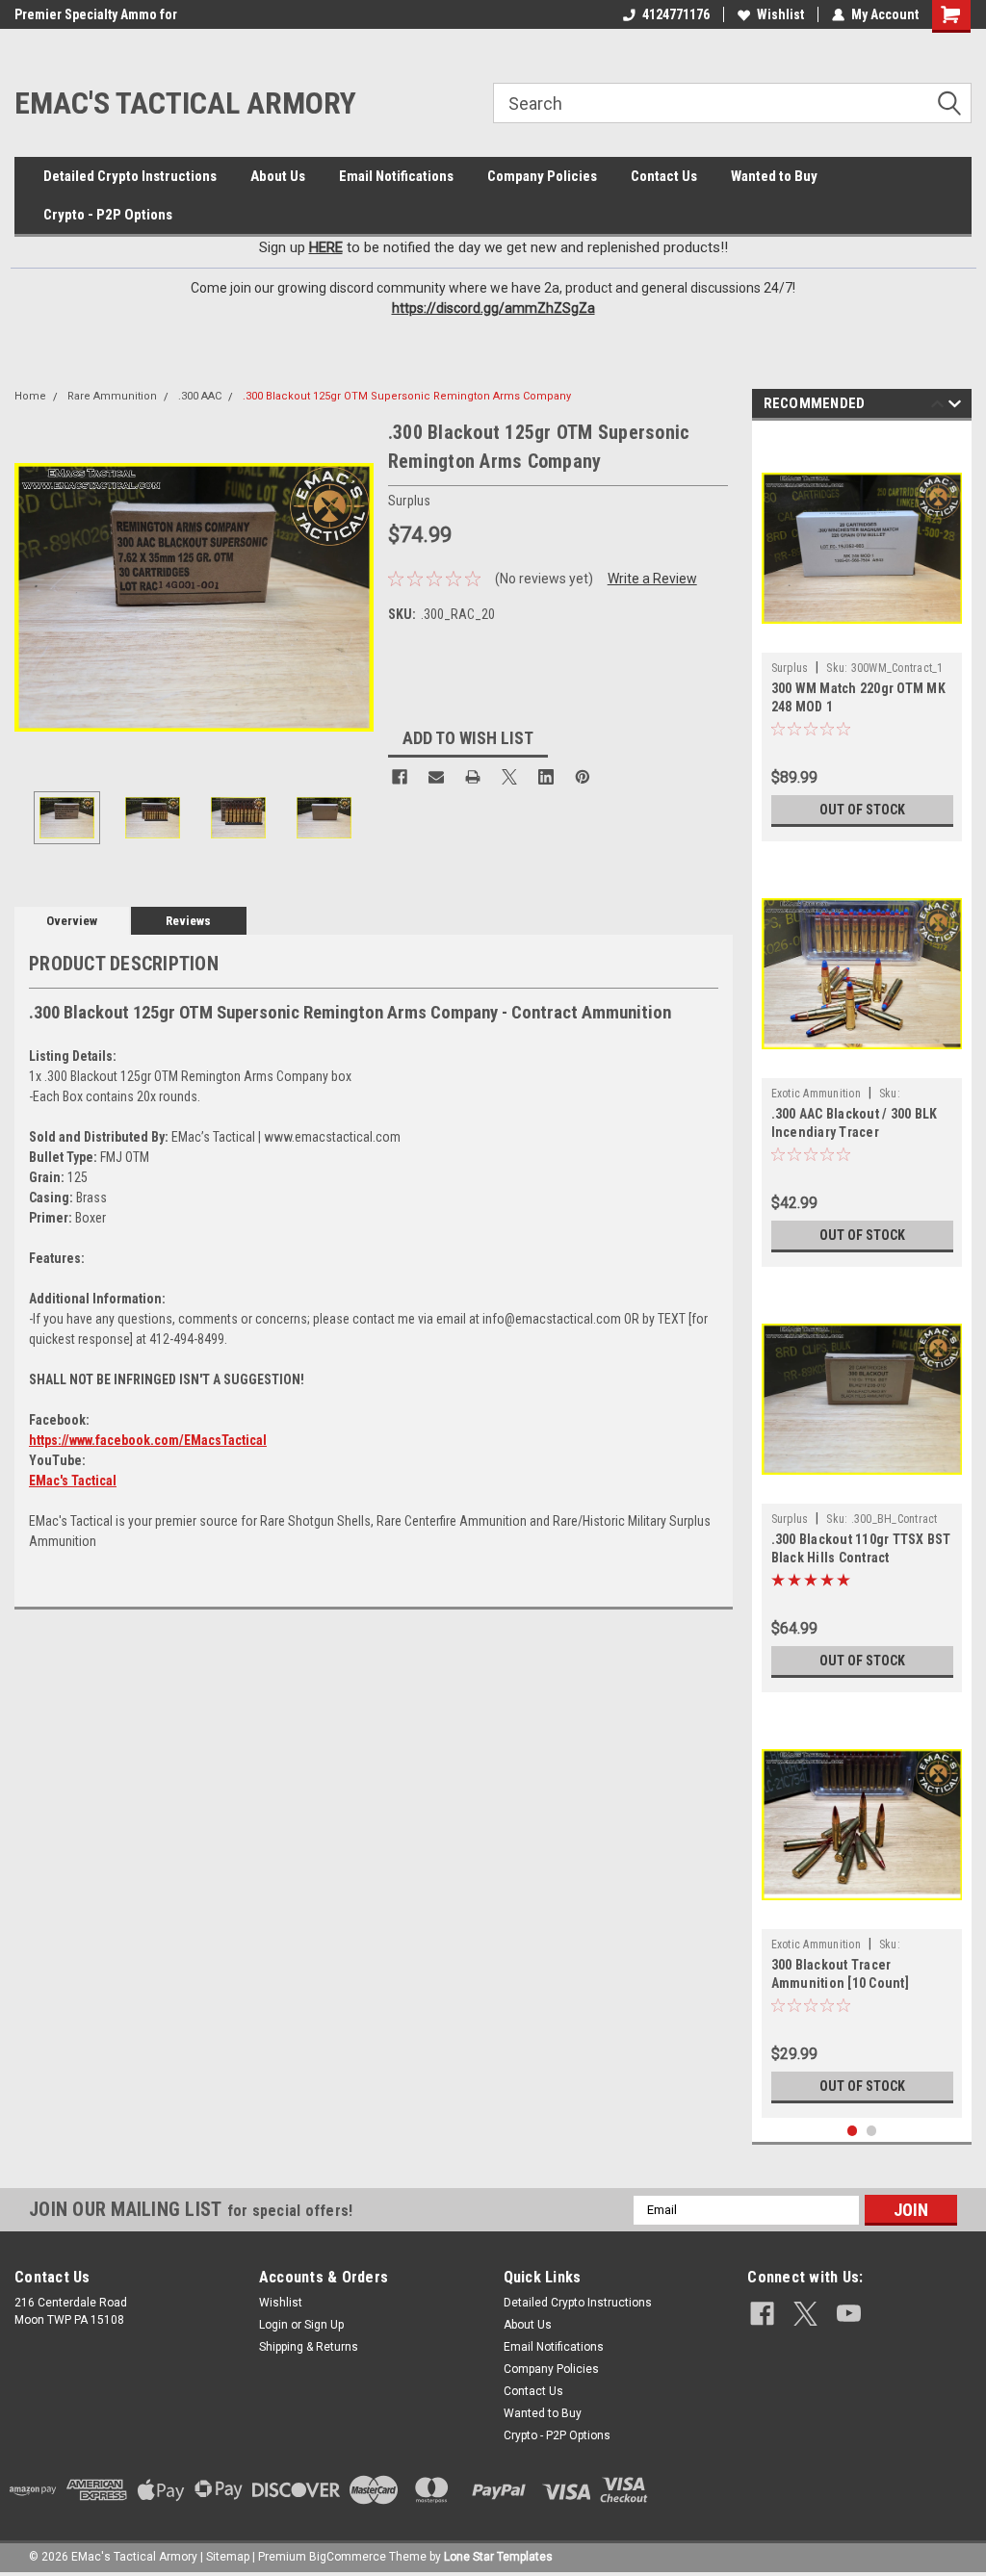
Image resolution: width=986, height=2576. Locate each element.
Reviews (188, 921)
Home (30, 396)
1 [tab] (853, 2131)
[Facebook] (400, 777)
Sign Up (324, 2325)
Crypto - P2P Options (108, 215)
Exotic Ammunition (816, 1094)
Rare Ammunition (112, 396)
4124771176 (676, 14)
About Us (278, 176)
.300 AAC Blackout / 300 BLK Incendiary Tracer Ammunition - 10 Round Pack (858, 1132)
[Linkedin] (546, 777)
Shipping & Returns (309, 2347)
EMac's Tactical (73, 1481)
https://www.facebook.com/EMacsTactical (148, 1440)
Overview (72, 921)
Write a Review (652, 579)
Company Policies (542, 176)
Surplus (790, 668)
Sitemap (228, 2557)
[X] (509, 777)
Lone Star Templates (498, 2557)
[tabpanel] (862, 636)
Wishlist (780, 14)
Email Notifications (396, 176)
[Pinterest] (583, 777)
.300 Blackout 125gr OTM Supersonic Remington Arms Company (407, 396)
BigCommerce (348, 2557)
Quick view (862, 638)
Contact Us (664, 176)
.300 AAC (200, 396)
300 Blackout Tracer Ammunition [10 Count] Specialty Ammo (840, 1983)
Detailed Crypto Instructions (130, 176)
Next (354, 597)
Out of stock (862, 810)
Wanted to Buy (774, 176)
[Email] (436, 777)
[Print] (473, 777)
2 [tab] (872, 2131)
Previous (34, 597)
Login (273, 2325)
